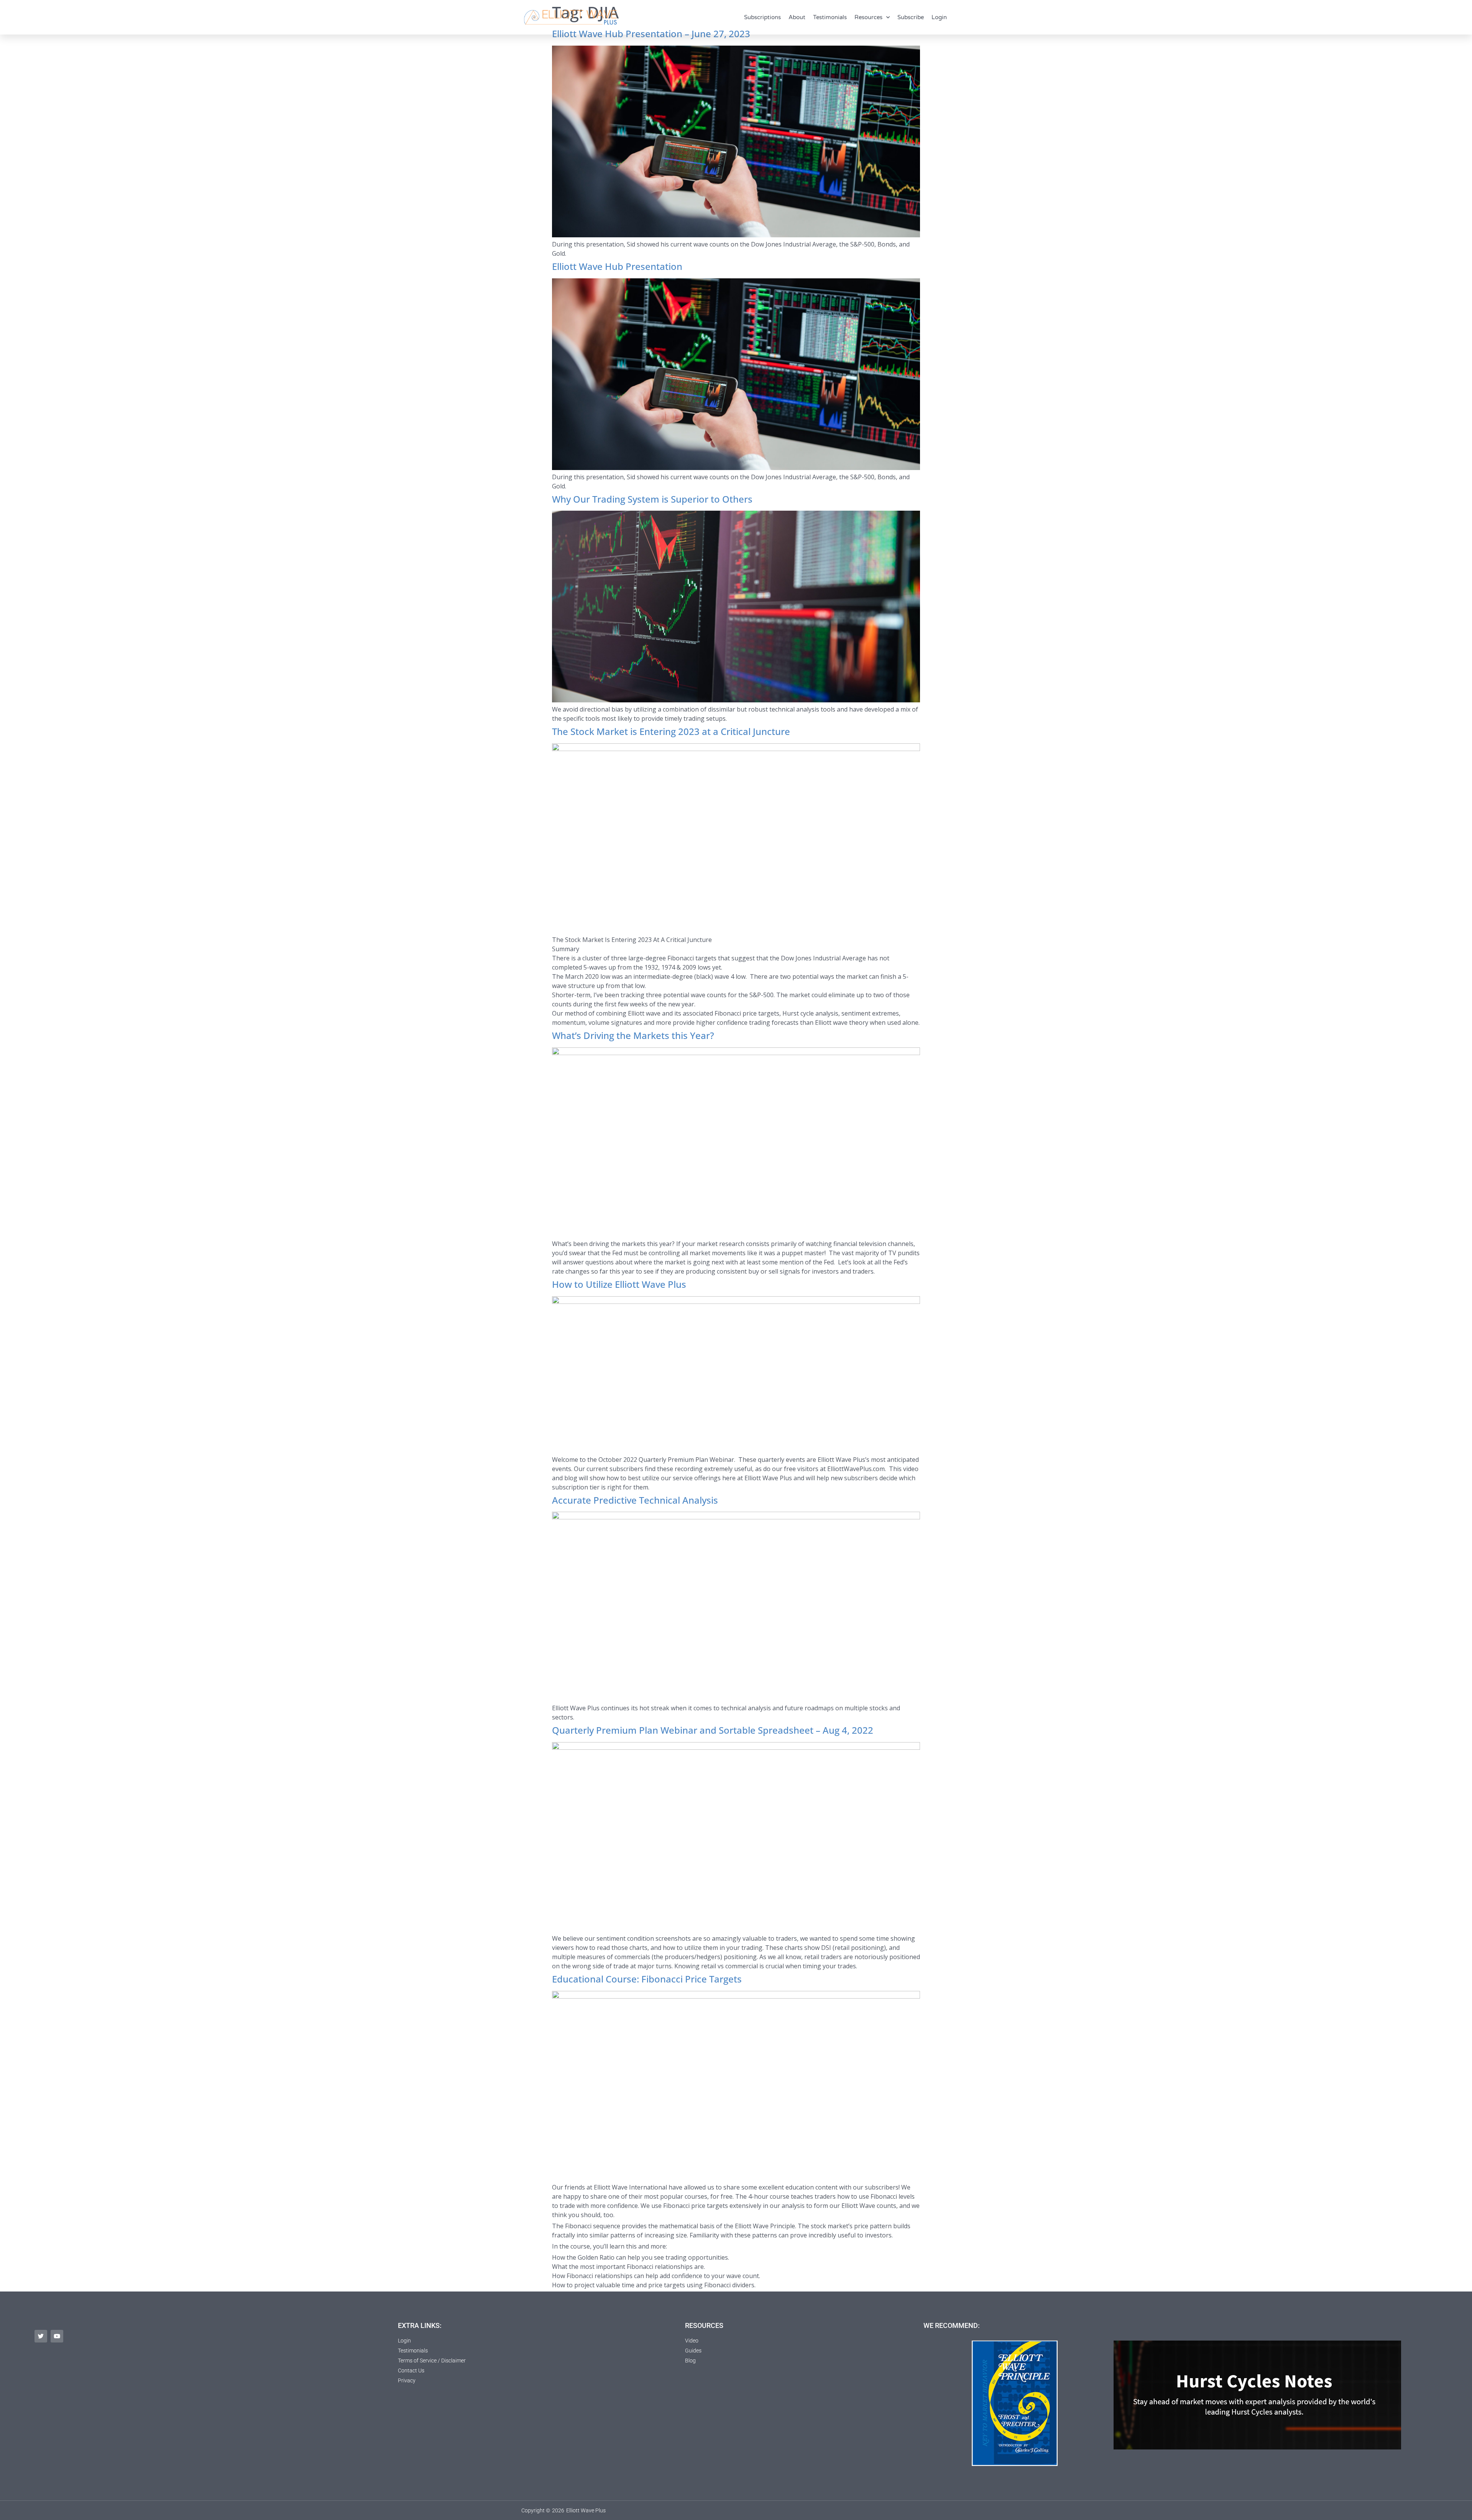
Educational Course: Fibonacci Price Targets (647, 1979)
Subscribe (911, 17)
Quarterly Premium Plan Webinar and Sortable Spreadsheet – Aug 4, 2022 (713, 1730)
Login (939, 17)
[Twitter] (41, 2336)
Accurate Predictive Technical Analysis (635, 1500)
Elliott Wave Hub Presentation (617, 266)
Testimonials (830, 17)
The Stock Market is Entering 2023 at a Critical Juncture (672, 731)
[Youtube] (57, 2336)
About (797, 17)
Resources (868, 17)
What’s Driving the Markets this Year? (634, 1035)
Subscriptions (762, 17)
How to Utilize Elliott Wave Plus (619, 1284)
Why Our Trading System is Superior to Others (652, 499)
